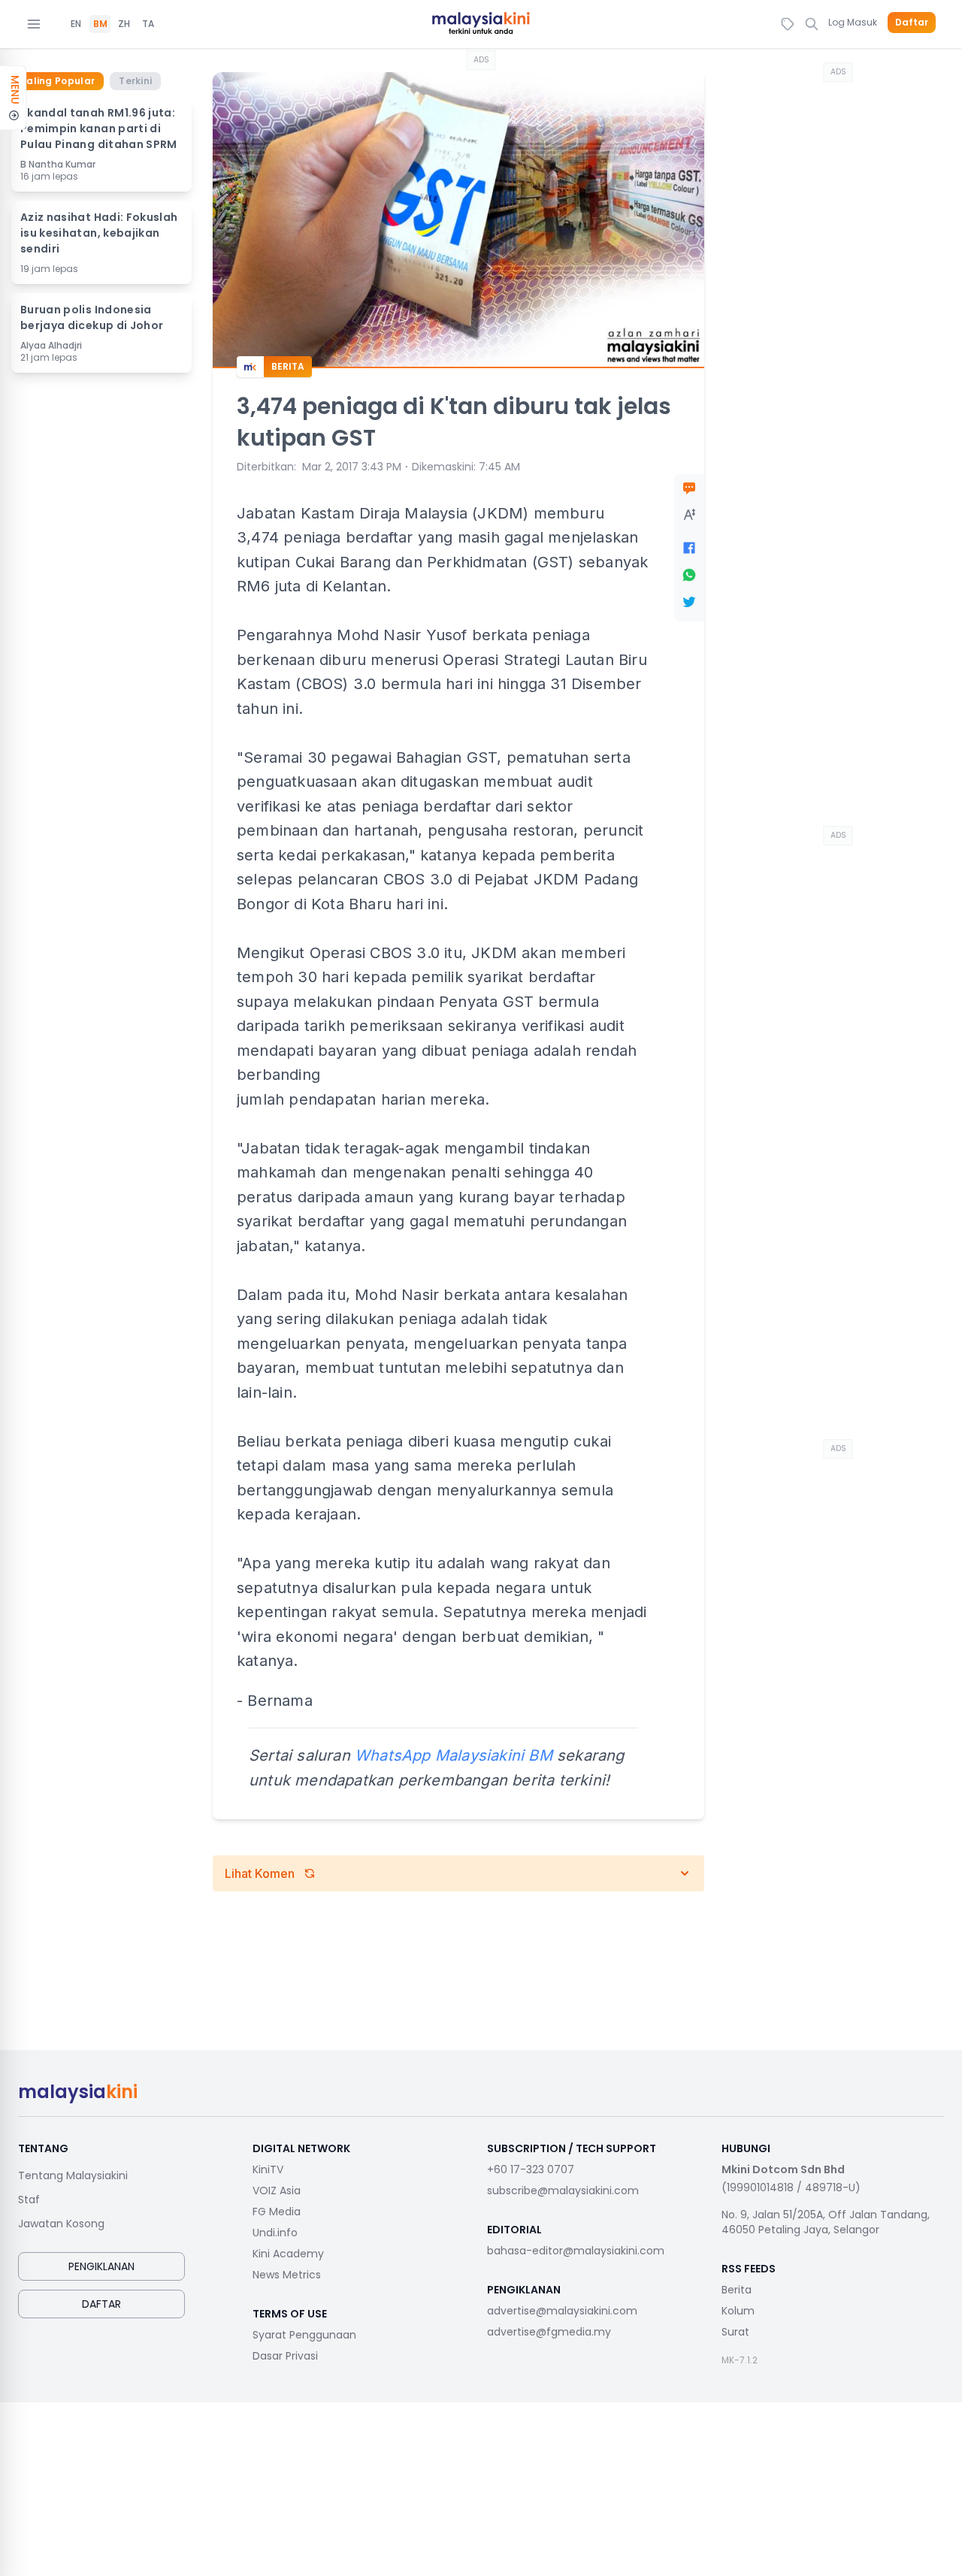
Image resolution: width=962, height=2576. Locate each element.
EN (76, 24)
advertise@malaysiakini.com (562, 2311)
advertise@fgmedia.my (549, 2332)
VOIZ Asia (277, 2191)
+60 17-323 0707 (531, 2169)
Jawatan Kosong (61, 2224)
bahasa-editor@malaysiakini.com (576, 2251)
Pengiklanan (101, 2266)
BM (100, 24)
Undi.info (275, 2233)
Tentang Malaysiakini (73, 2175)
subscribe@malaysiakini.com (563, 2191)
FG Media (277, 2212)
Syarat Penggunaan (304, 2335)
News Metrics (287, 2275)
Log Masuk (853, 22)
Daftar (912, 23)
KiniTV (268, 2169)
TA (148, 24)
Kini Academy (288, 2254)
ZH (124, 24)
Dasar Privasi (285, 2356)
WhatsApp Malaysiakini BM (454, 1755)
